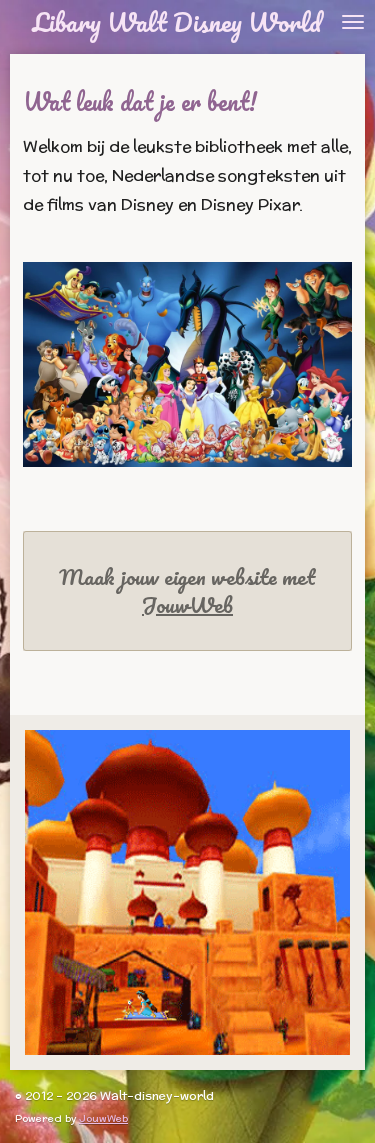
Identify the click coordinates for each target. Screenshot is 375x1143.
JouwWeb (187, 605)
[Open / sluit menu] (353, 22)
